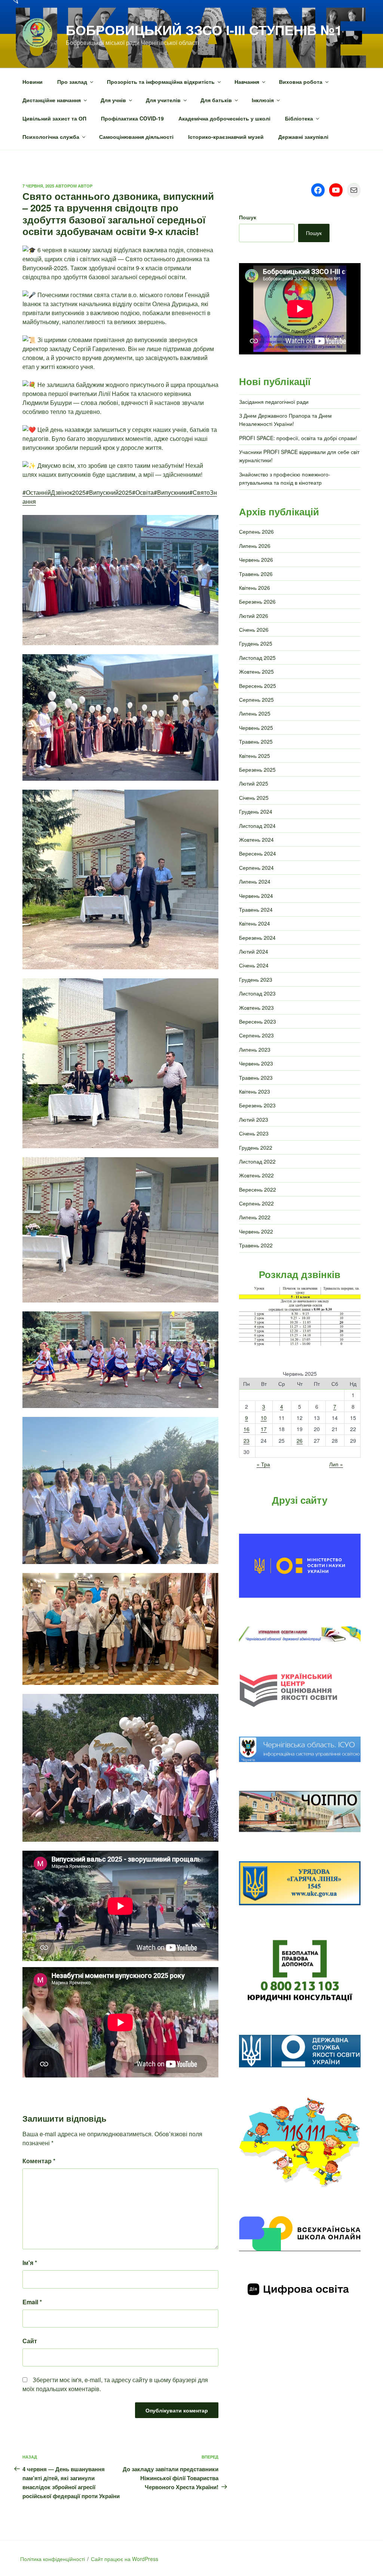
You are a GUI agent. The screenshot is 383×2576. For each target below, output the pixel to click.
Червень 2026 (256, 560)
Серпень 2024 (256, 868)
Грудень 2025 (256, 643)
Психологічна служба (51, 137)
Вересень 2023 (258, 1021)
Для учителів (163, 100)
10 (264, 1418)
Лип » (336, 1464)
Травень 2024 (256, 909)
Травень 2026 (256, 574)
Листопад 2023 (257, 993)
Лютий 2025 (254, 783)
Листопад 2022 (257, 1161)
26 (300, 1441)
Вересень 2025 (258, 686)
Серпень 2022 (256, 1203)
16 (246, 1429)
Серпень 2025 (256, 699)
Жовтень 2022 (256, 1175)
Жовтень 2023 (256, 1007)
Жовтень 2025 (256, 671)
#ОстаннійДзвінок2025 (54, 492)
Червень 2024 (256, 896)
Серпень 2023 (256, 1035)
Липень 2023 (255, 1049)
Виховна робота (301, 82)
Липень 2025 (255, 713)
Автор (85, 186)
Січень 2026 (254, 629)
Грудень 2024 (256, 811)
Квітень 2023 (255, 1091)
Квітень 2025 (255, 756)
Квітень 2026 (255, 588)
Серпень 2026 (256, 531)
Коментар (39, 2161)
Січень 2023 (254, 1133)
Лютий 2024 (254, 951)
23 (246, 1441)
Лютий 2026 (254, 616)
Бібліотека (299, 118)
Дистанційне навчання (52, 100)
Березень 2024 (257, 938)
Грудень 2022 (256, 1147)
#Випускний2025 (109, 492)
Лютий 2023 (254, 1119)
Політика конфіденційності (53, 2559)
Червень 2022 (256, 1231)
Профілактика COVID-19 (132, 118)
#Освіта (143, 492)
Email (32, 2302)
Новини (33, 82)
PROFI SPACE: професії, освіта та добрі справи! (298, 438)
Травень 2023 (256, 1077)
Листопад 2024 (257, 826)
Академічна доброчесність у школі (224, 118)
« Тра (263, 1464)
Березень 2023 (257, 1105)
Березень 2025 (257, 769)
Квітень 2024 (255, 923)
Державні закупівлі (303, 137)
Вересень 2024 (258, 853)
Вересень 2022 (258, 1189)
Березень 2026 (257, 601)
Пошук (248, 217)
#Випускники (171, 492)
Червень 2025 (256, 728)
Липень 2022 (255, 1217)
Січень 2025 (254, 798)
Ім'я (30, 2263)
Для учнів (113, 100)
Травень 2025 (256, 741)
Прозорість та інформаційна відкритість (161, 82)
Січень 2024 (254, 965)
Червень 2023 (256, 1063)
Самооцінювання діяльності (136, 137)
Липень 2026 (255, 546)
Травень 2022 (256, 1245)
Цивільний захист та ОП (54, 118)
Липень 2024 (255, 881)
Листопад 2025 (257, 658)
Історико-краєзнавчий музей (226, 137)
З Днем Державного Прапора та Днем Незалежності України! (285, 420)
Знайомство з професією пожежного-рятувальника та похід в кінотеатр (285, 478)
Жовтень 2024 (256, 839)
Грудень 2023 (256, 979)
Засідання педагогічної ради (274, 402)
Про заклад (72, 82)
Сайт (30, 2341)
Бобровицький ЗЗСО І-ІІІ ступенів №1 (204, 30)
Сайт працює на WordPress (125, 2559)
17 (264, 1429)
